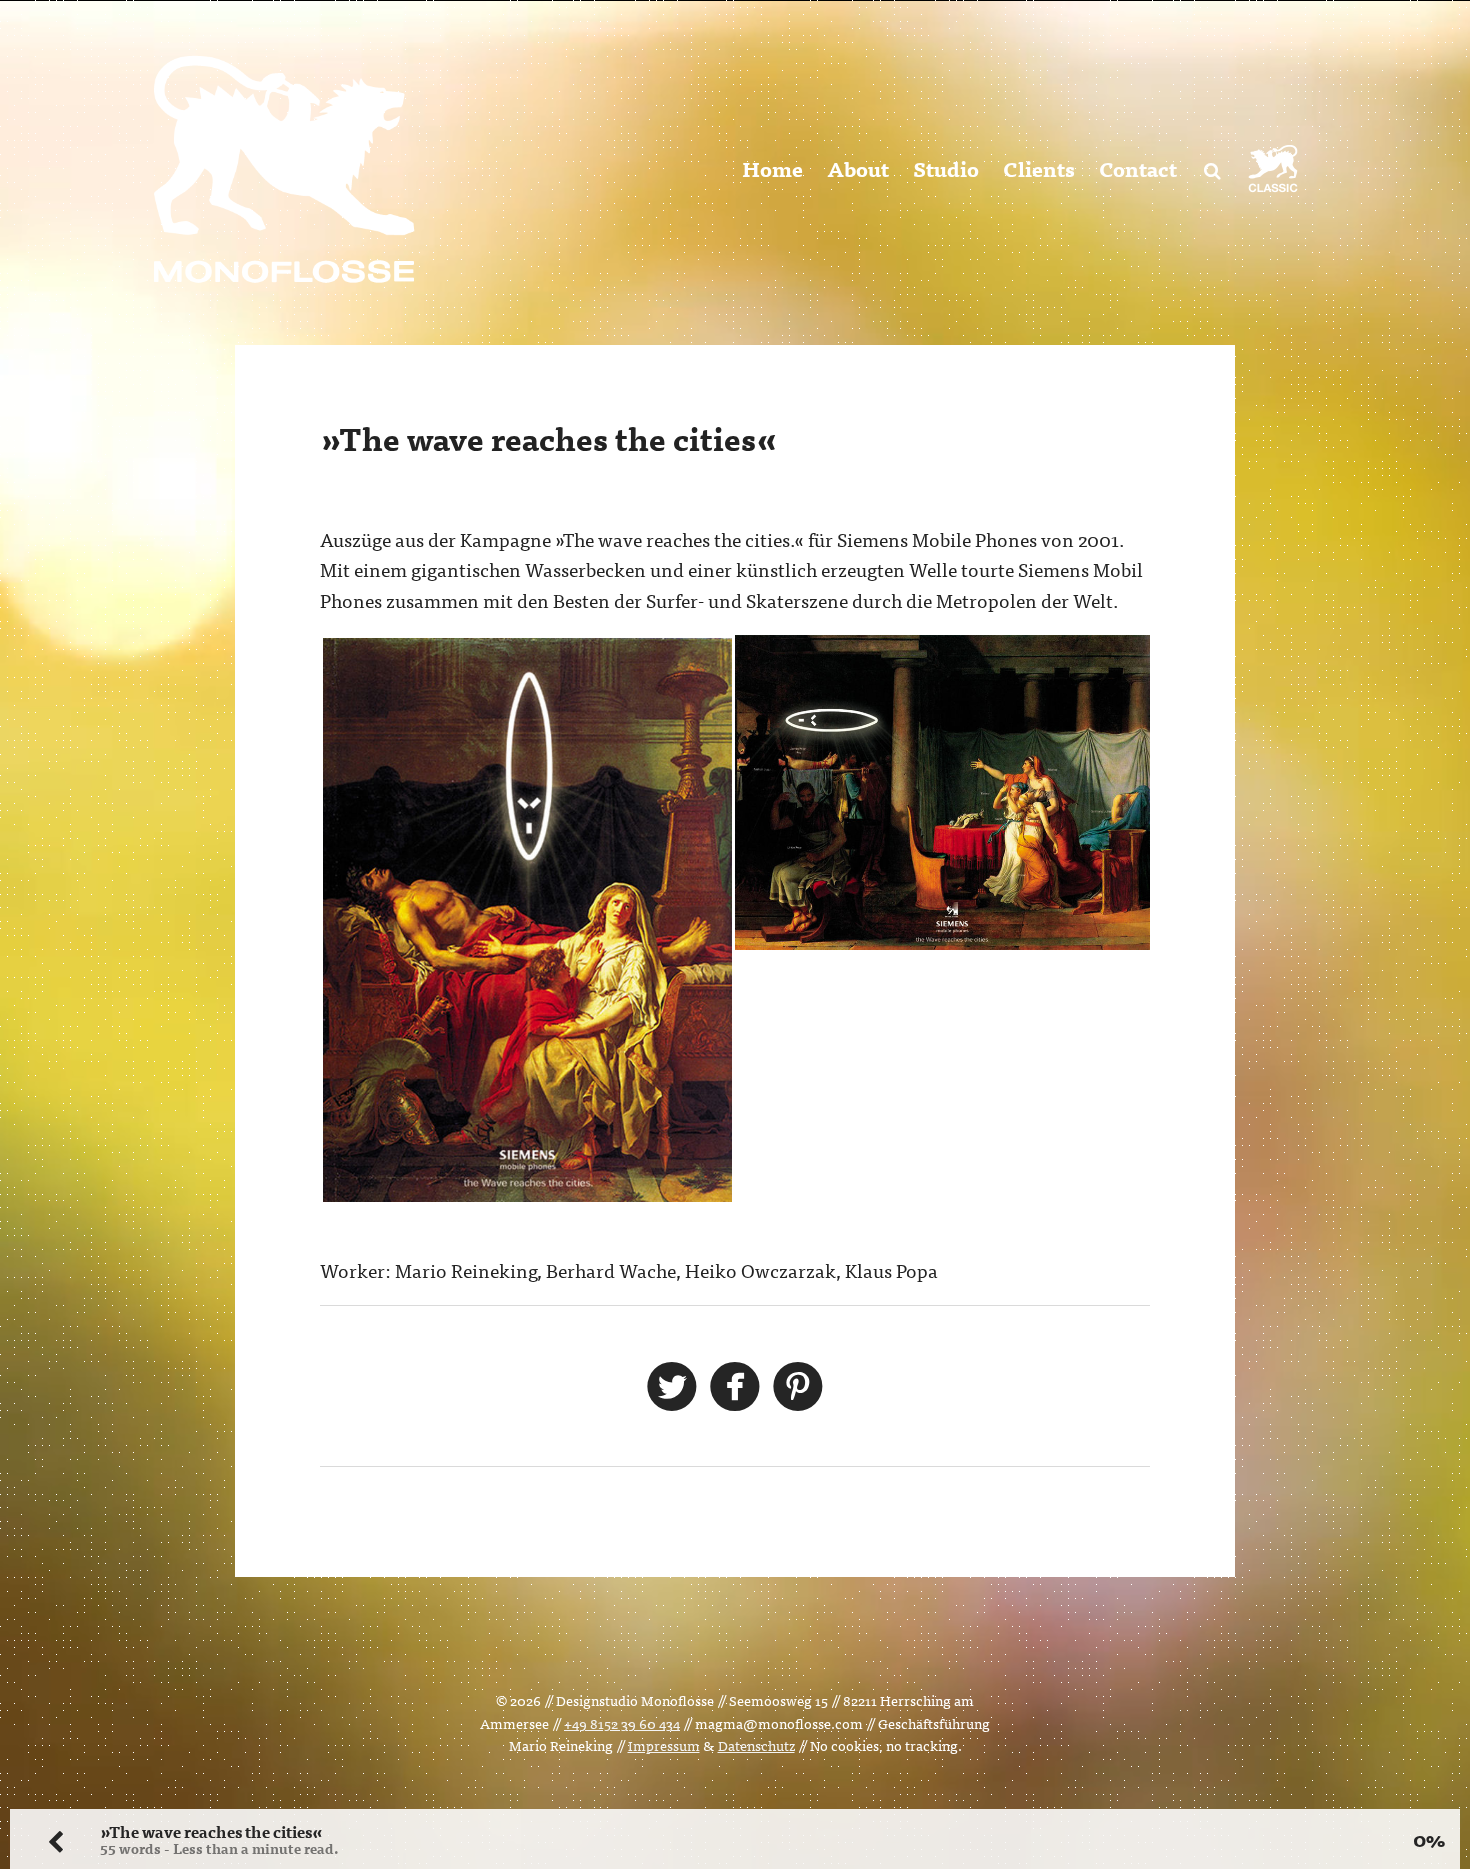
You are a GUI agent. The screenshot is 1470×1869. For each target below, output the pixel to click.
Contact (1138, 168)
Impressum (664, 1745)
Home (772, 168)
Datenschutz (756, 1745)
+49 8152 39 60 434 (622, 1723)
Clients (1039, 168)
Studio (946, 168)
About (858, 168)
